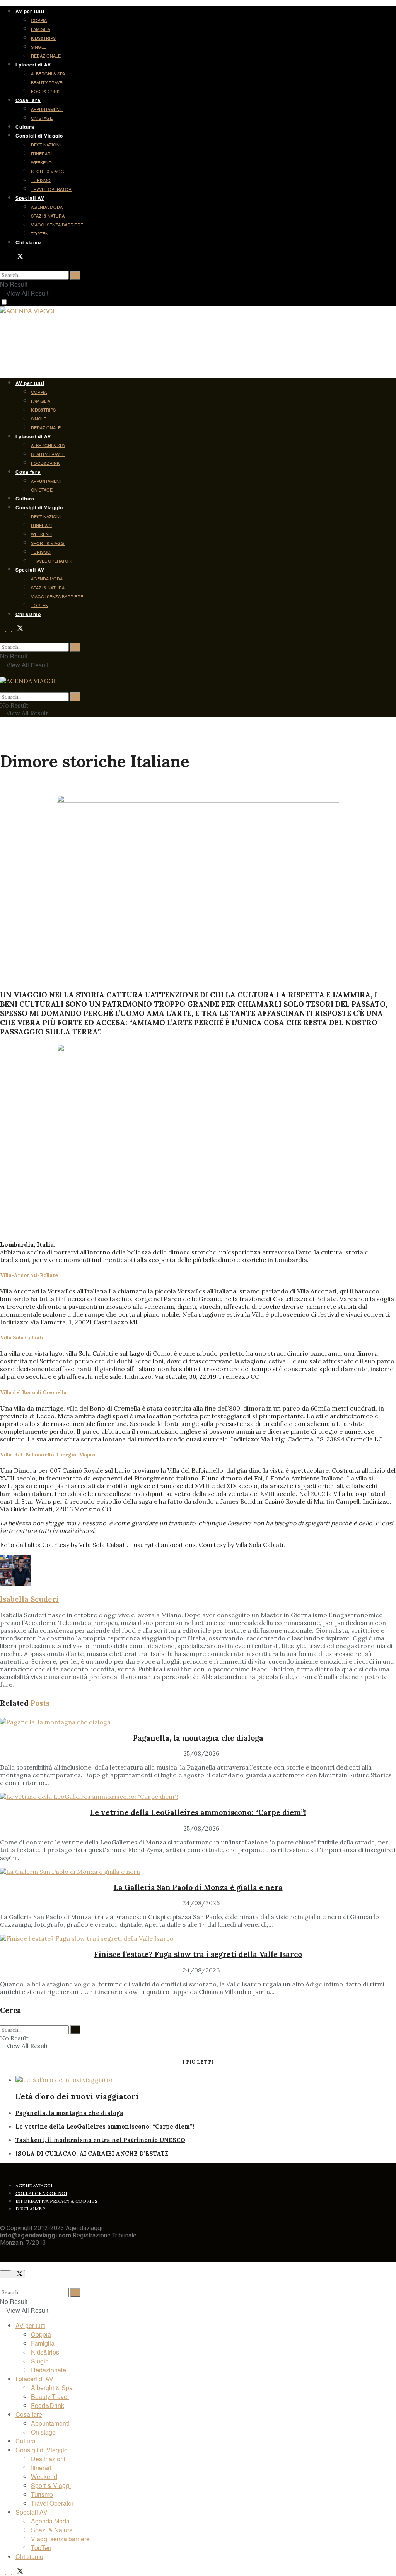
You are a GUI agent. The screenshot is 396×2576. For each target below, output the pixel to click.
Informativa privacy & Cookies (56, 2201)
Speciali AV (30, 198)
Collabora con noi (41, 2193)
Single (39, 47)
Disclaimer (30, 2209)
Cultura (25, 127)
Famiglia (41, 29)
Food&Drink (45, 91)
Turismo (41, 180)
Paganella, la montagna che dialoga (198, 1738)
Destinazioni (46, 145)
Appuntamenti (47, 109)
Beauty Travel (48, 82)
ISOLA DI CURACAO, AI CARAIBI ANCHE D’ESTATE (92, 2153)
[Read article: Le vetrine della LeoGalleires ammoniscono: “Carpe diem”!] (198, 1797)
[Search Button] (2, 266)
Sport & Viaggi (48, 171)
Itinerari (41, 153)
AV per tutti (30, 11)
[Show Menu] (2, 673)
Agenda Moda (47, 207)
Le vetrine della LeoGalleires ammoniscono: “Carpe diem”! (198, 1812)
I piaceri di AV (33, 65)
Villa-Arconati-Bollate (29, 1275)
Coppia (39, 20)
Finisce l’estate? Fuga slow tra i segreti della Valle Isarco (198, 1954)
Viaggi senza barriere (57, 225)
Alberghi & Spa (48, 73)
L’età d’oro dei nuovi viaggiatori (77, 2096)
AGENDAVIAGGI (34, 2186)
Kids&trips (43, 38)
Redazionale (46, 56)
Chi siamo (28, 242)
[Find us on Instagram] (9, 257)
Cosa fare (28, 100)
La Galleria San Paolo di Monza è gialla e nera (198, 1887)
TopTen (40, 233)
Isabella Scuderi (29, 1599)
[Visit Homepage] (27, 312)
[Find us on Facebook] (3, 257)
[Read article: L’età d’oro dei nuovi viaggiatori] (206, 2080)
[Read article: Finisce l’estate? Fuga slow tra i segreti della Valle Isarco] (198, 1938)
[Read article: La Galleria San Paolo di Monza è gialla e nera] (198, 1872)
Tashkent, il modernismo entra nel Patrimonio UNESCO (100, 2140)
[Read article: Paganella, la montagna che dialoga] (198, 1722)
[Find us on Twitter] (18, 257)
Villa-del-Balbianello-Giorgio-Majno (48, 1455)
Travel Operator (51, 189)
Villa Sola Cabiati (22, 1338)
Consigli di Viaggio (39, 136)
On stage (42, 118)
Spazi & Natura (48, 216)
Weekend (41, 162)
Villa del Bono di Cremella (33, 1393)
